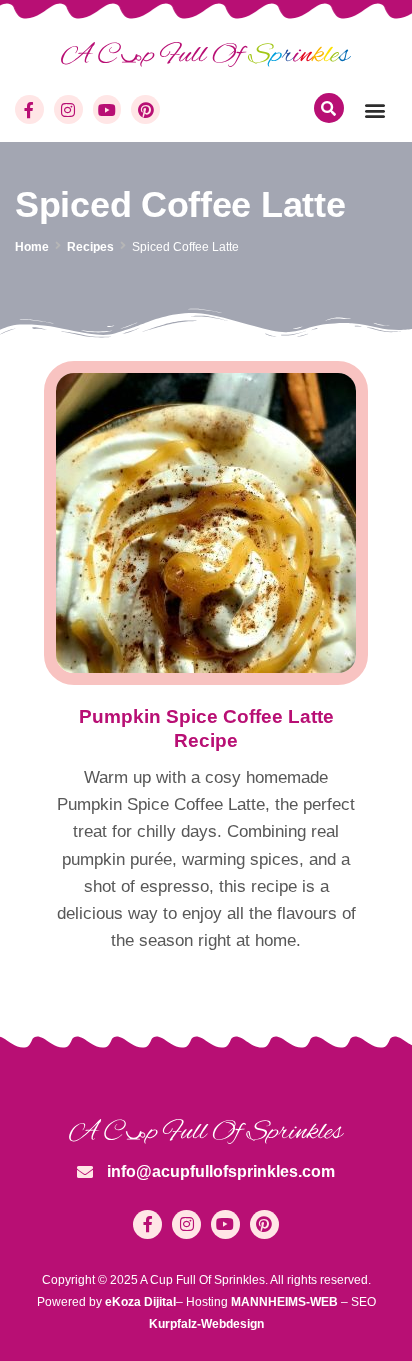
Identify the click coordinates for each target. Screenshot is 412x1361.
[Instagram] (68, 109)
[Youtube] (107, 109)
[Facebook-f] (29, 109)
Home (32, 247)
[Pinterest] (145, 109)
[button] (375, 109)
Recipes (90, 247)
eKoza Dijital (140, 1302)
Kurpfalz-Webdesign (206, 1324)
